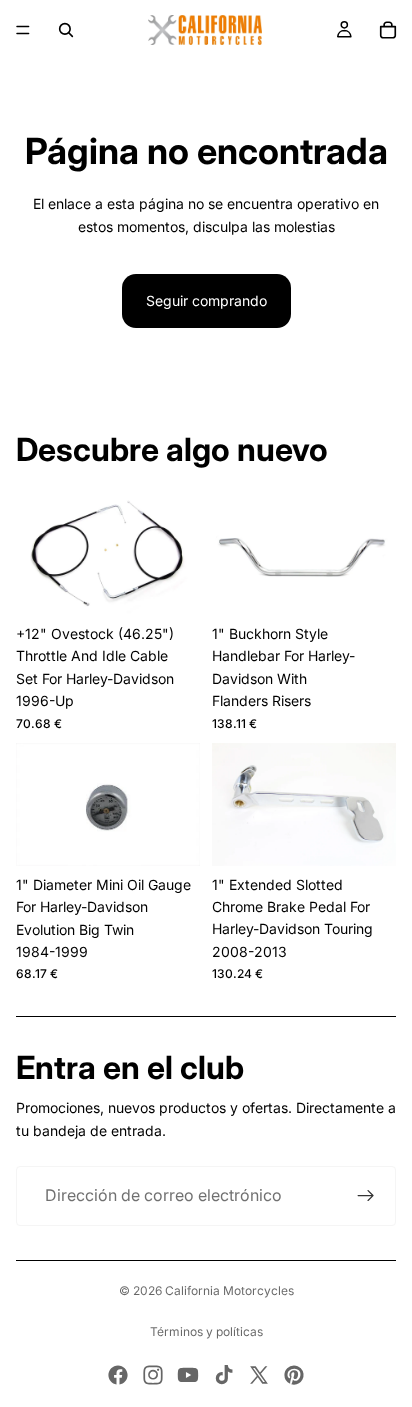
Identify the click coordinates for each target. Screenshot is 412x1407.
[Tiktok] (224, 1375)
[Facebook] (118, 1375)
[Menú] (23, 30)
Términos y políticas (206, 1331)
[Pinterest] (294, 1375)
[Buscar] (66, 30)
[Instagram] (153, 1375)
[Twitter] (259, 1375)
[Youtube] (188, 1375)
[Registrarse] (366, 1196)
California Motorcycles (229, 1290)
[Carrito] (388, 30)
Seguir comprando (206, 300)
